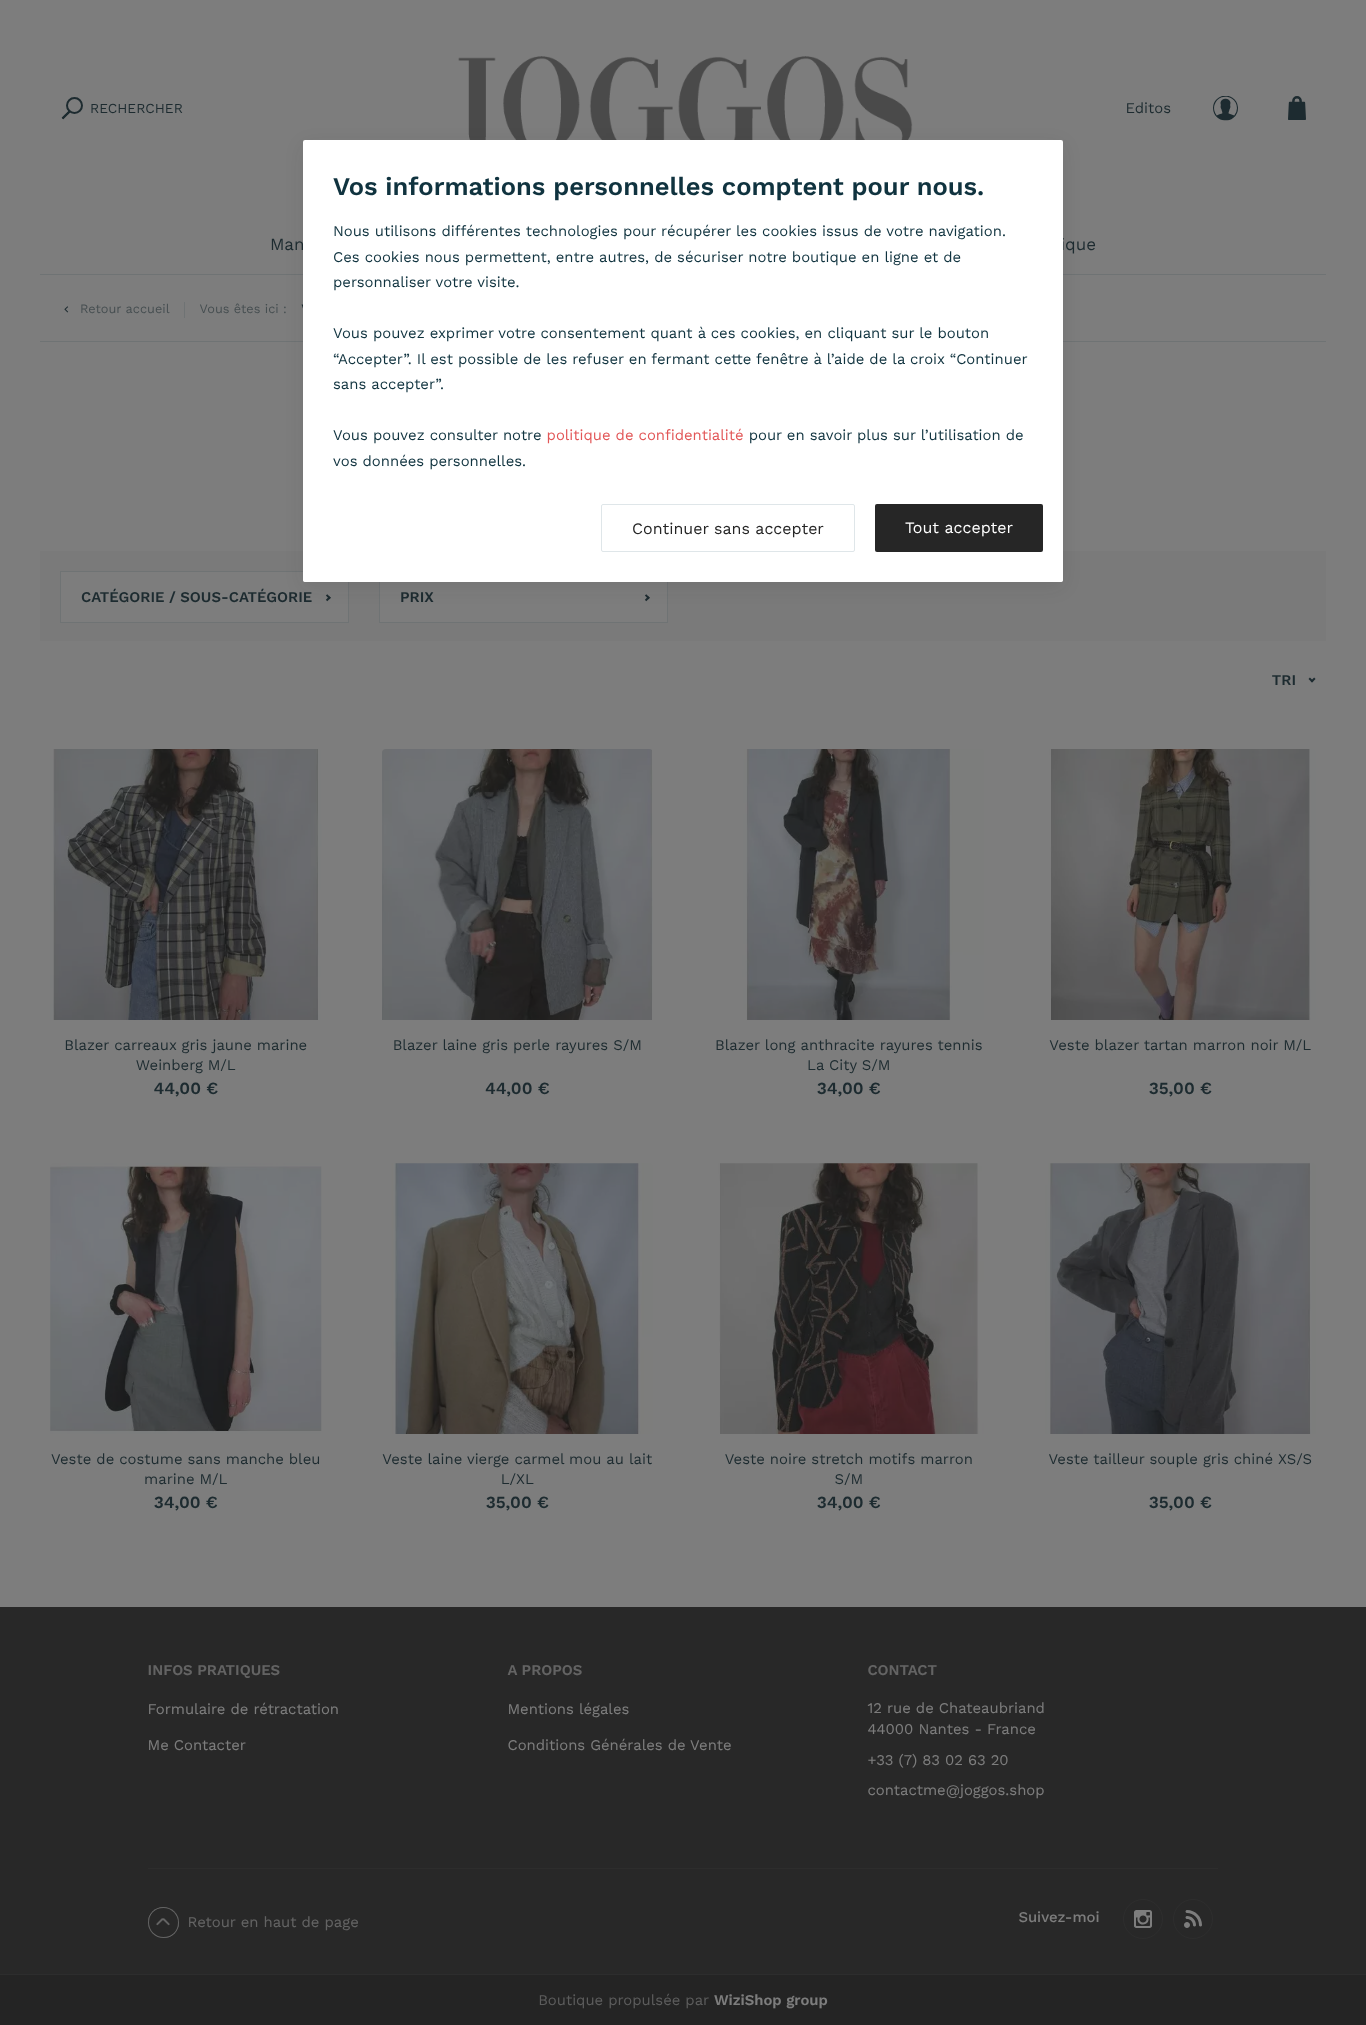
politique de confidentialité (645, 435)
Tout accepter (959, 527)
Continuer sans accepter (728, 528)
